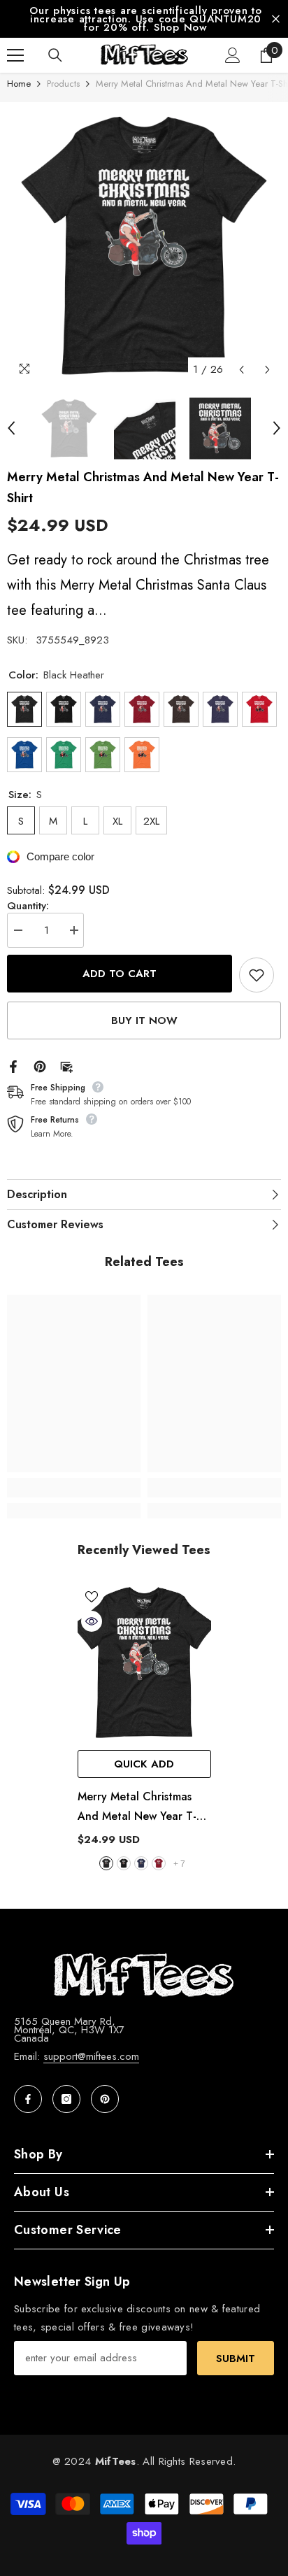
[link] (74, 1488)
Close (276, 19)
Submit (236, 2358)
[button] (242, 370)
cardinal (159, 1863)
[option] (144, 19)
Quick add (144, 1764)
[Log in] (233, 55)
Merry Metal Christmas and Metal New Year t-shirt (137, 1807)
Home (19, 84)
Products (63, 84)
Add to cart (120, 974)
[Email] (66, 1065)
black (124, 1863)
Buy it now (144, 1020)
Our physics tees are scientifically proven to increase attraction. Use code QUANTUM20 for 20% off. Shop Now (146, 19)
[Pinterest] (40, 1065)
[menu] (15, 55)
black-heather (106, 1863)
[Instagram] (66, 2099)
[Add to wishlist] (257, 975)
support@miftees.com (91, 2056)
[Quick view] (92, 1621)
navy (141, 1863)
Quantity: (28, 906)
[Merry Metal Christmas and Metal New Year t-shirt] (144, 1663)
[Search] (55, 55)
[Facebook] (13, 1065)
